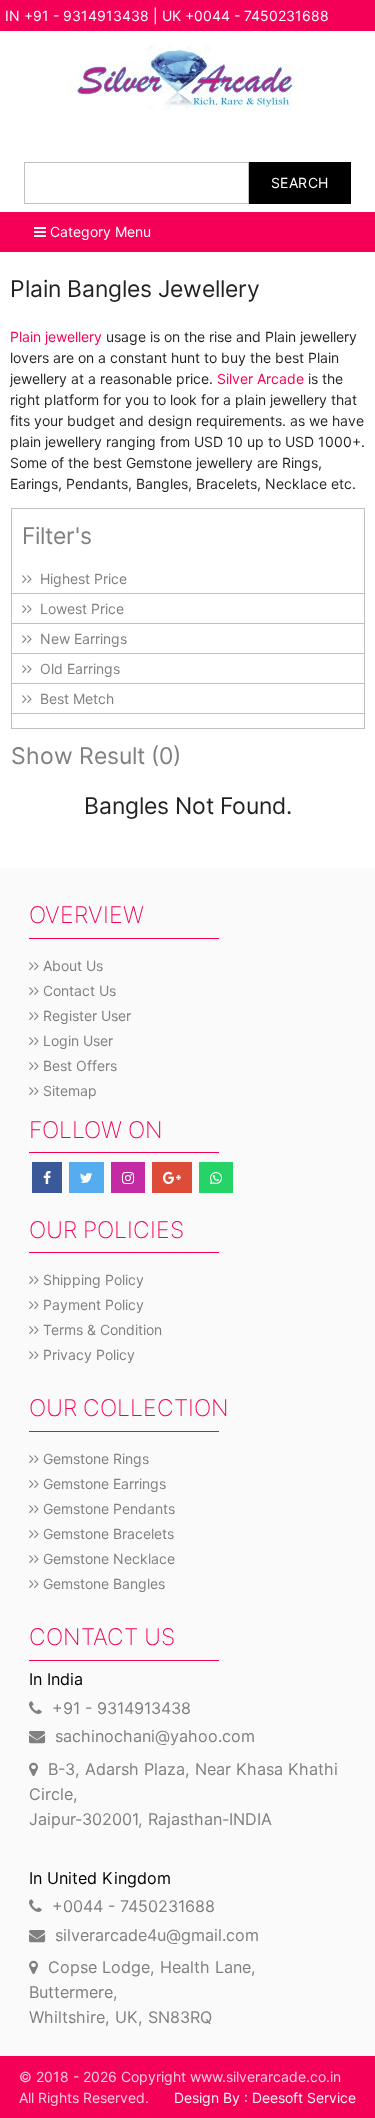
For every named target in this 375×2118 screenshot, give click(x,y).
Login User (76, 1040)
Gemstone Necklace (107, 1558)
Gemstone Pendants (107, 1508)
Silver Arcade (260, 378)
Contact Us (77, 990)
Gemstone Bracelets (106, 1533)
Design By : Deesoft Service (265, 2097)
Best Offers (78, 1065)
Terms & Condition (100, 1329)
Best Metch (73, 698)
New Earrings (79, 638)
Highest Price (79, 578)
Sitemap (68, 1090)
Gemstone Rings (94, 1458)
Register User (85, 1015)
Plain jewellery (56, 336)
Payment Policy (91, 1304)
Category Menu (98, 231)
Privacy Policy (87, 1354)
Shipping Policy (91, 1279)
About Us (71, 965)
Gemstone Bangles (102, 1583)
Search (300, 182)
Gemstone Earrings (102, 1483)
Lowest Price (78, 608)
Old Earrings (76, 668)
